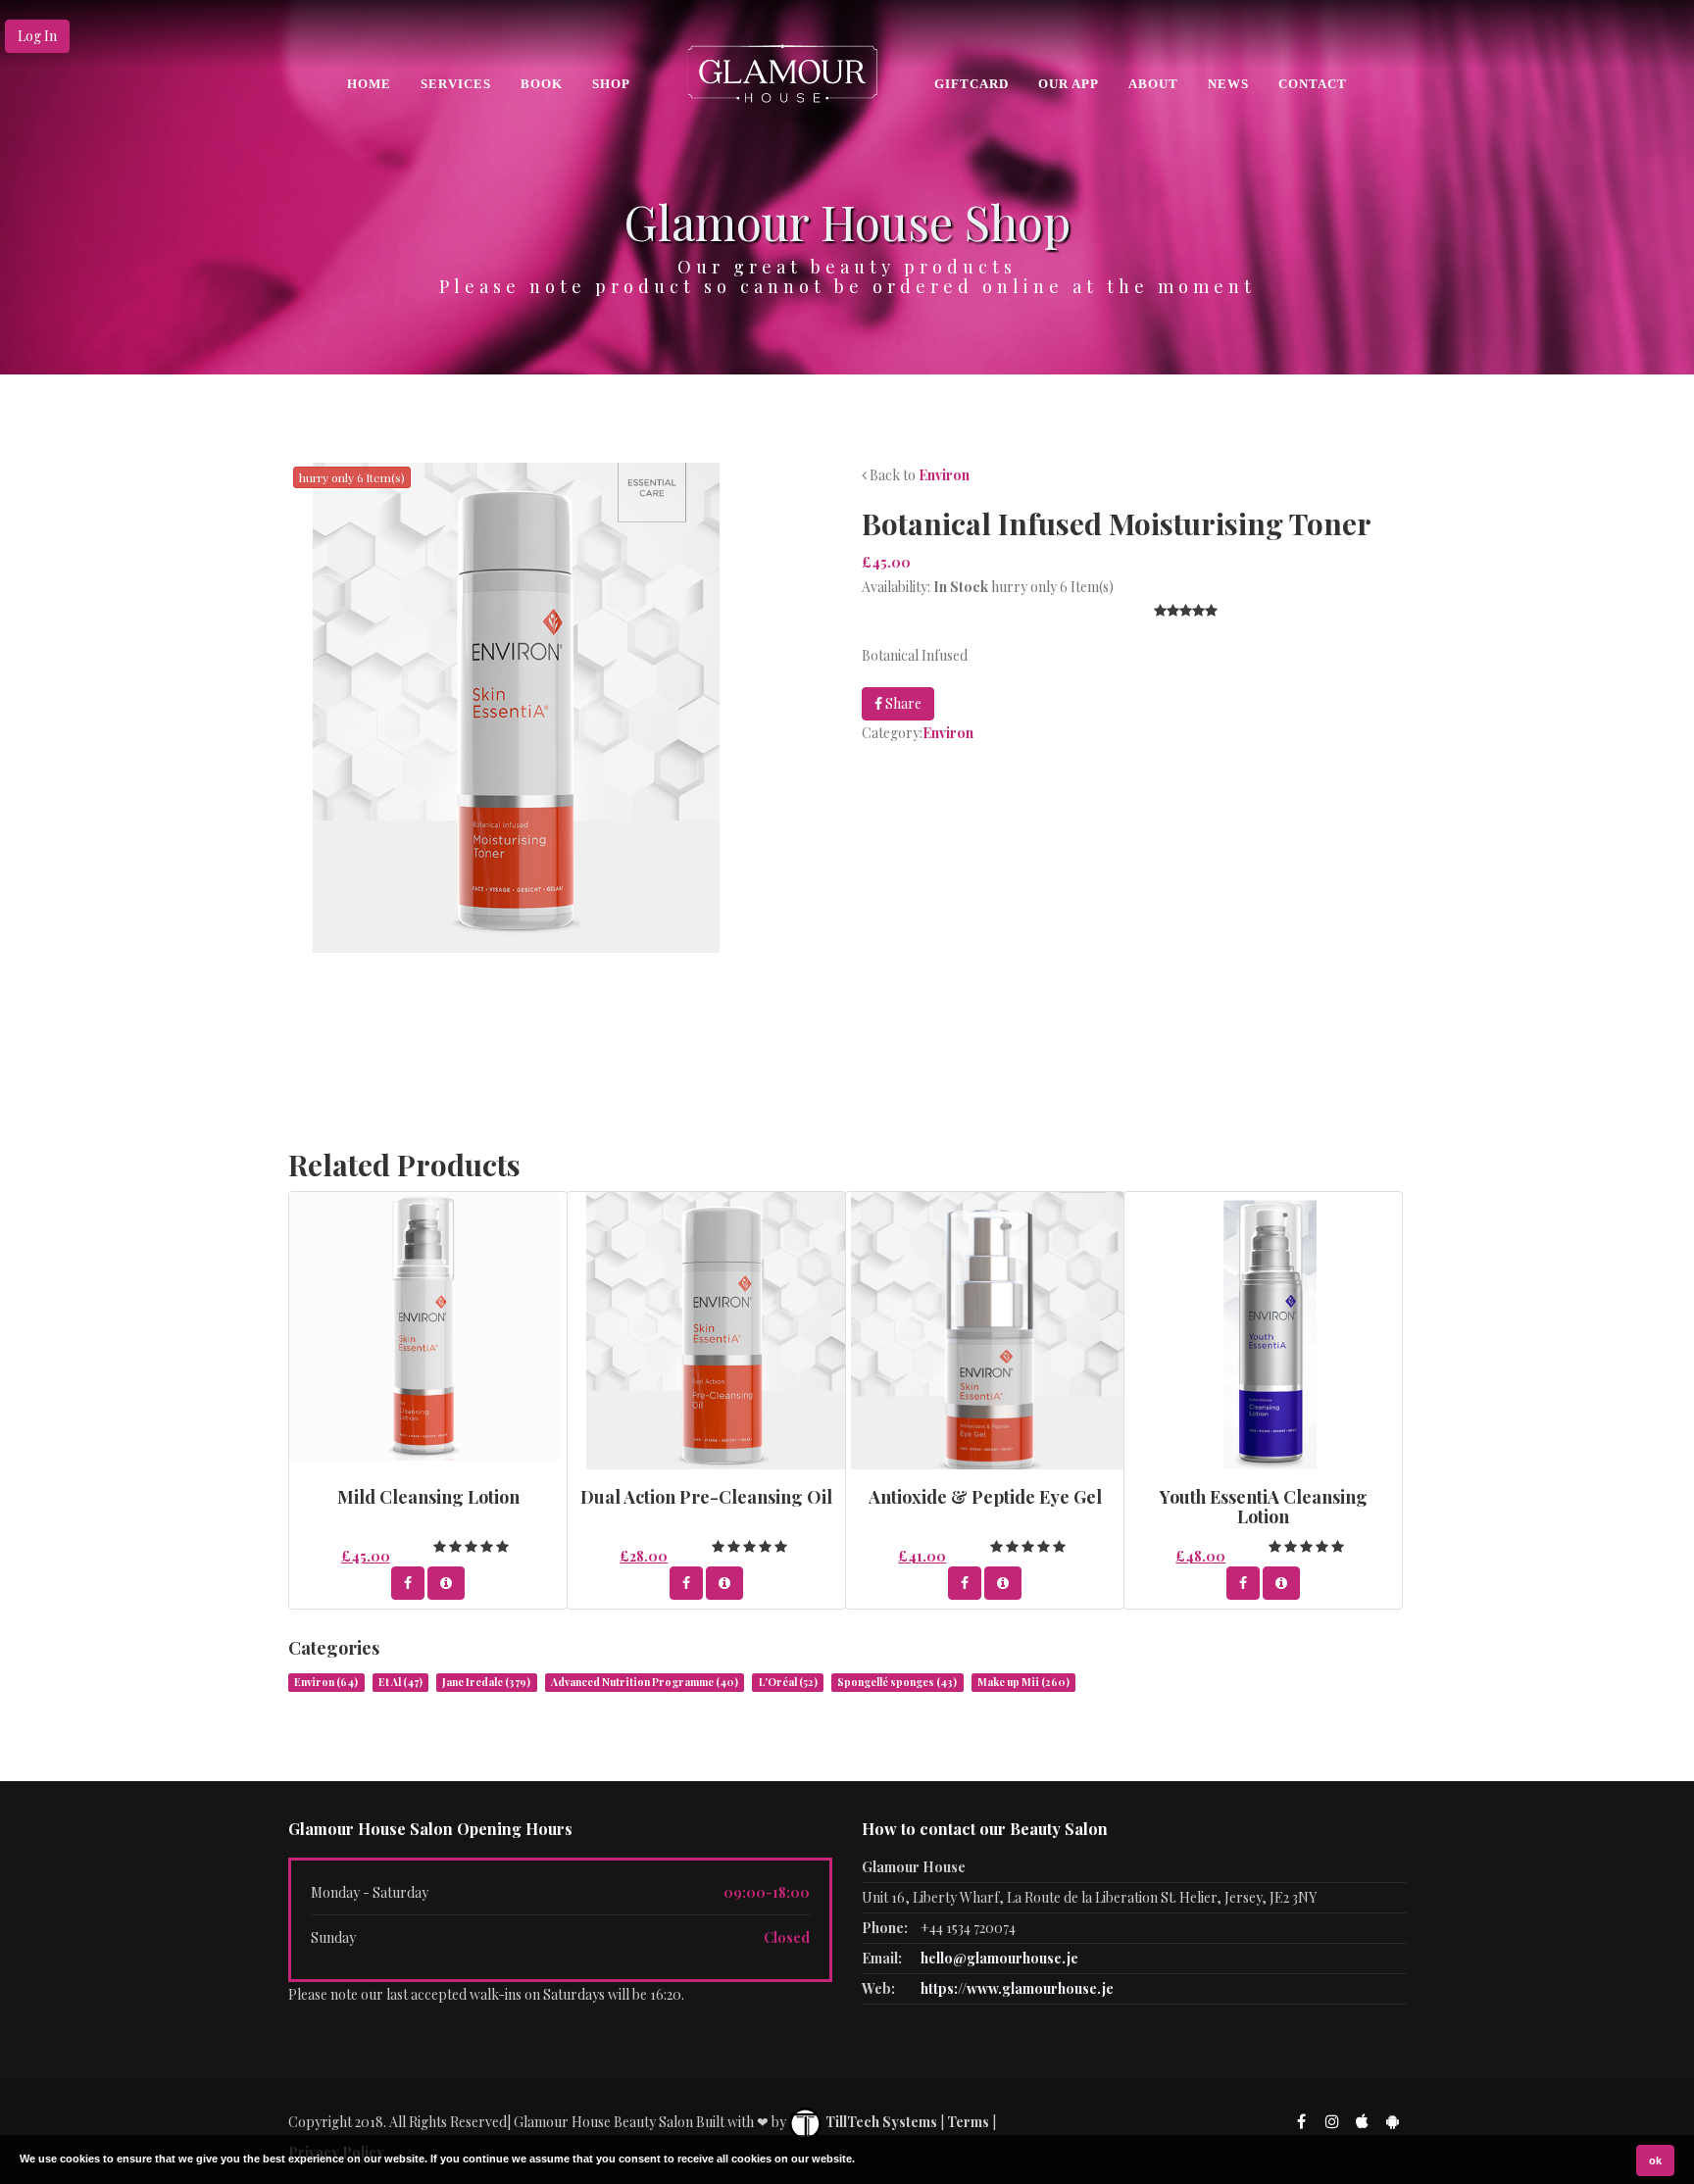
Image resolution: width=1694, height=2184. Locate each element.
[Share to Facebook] (408, 1583)
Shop (611, 84)
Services (456, 84)
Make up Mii (1023, 1682)
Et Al (400, 1682)
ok (1655, 2160)
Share (902, 703)
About (1153, 84)
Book (542, 84)
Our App (1069, 84)
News (1228, 84)
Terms (968, 2122)
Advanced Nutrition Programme (645, 1682)
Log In (37, 36)
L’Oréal (788, 1682)
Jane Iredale (486, 1682)
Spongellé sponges (897, 1682)
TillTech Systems (880, 2122)
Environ (944, 475)
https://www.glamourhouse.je (1017, 1988)
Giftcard (972, 84)
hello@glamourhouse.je (999, 1958)
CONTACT (1313, 84)
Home (369, 84)
